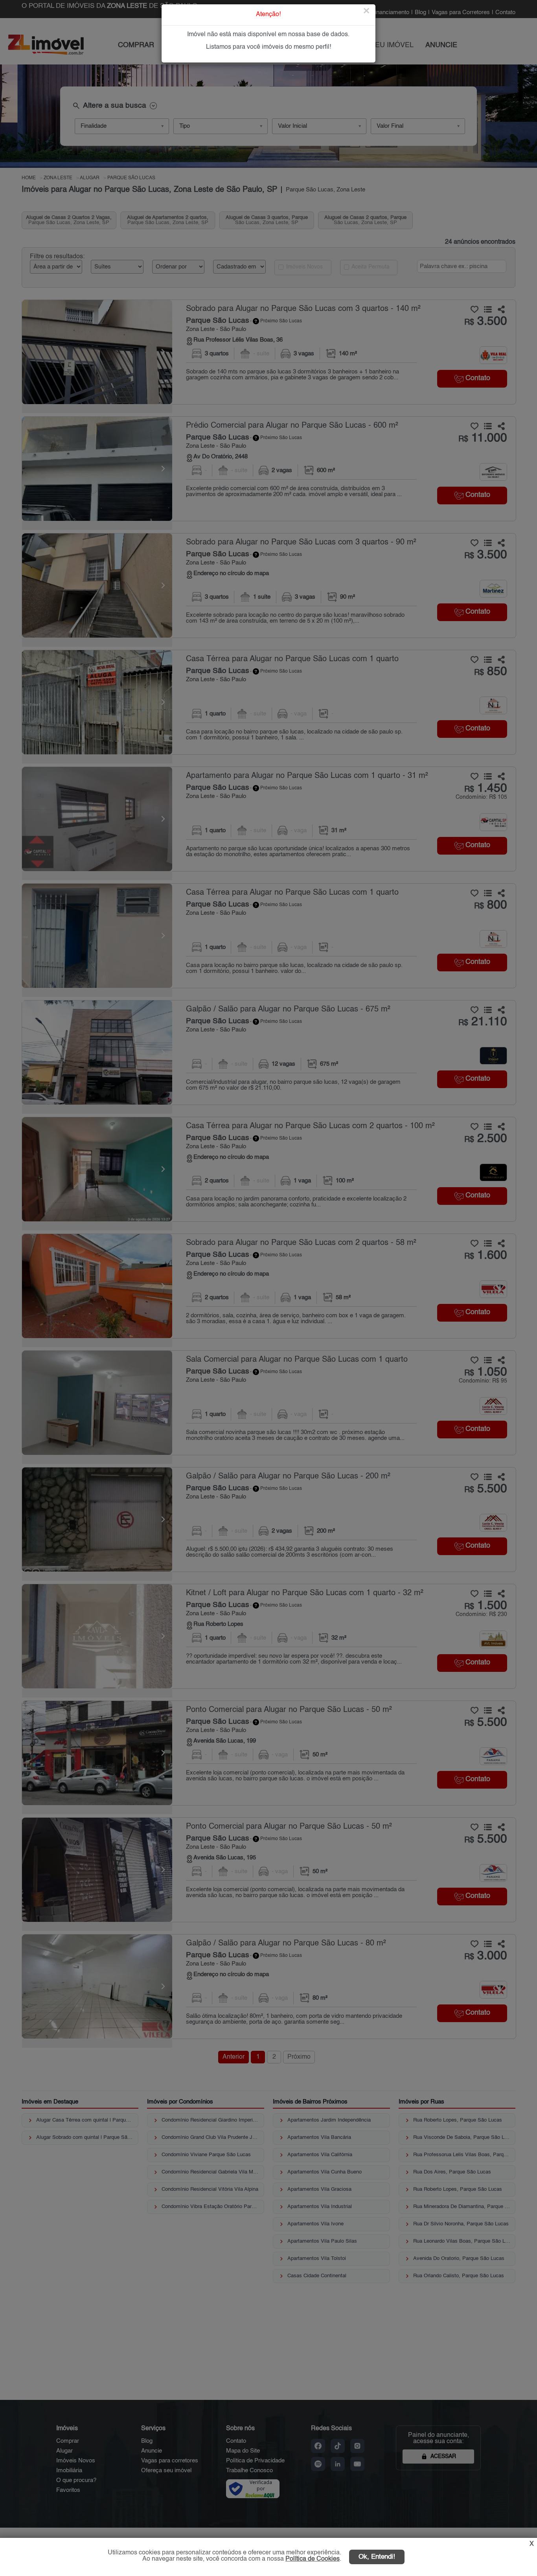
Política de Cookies (313, 2559)
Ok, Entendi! (377, 2557)
